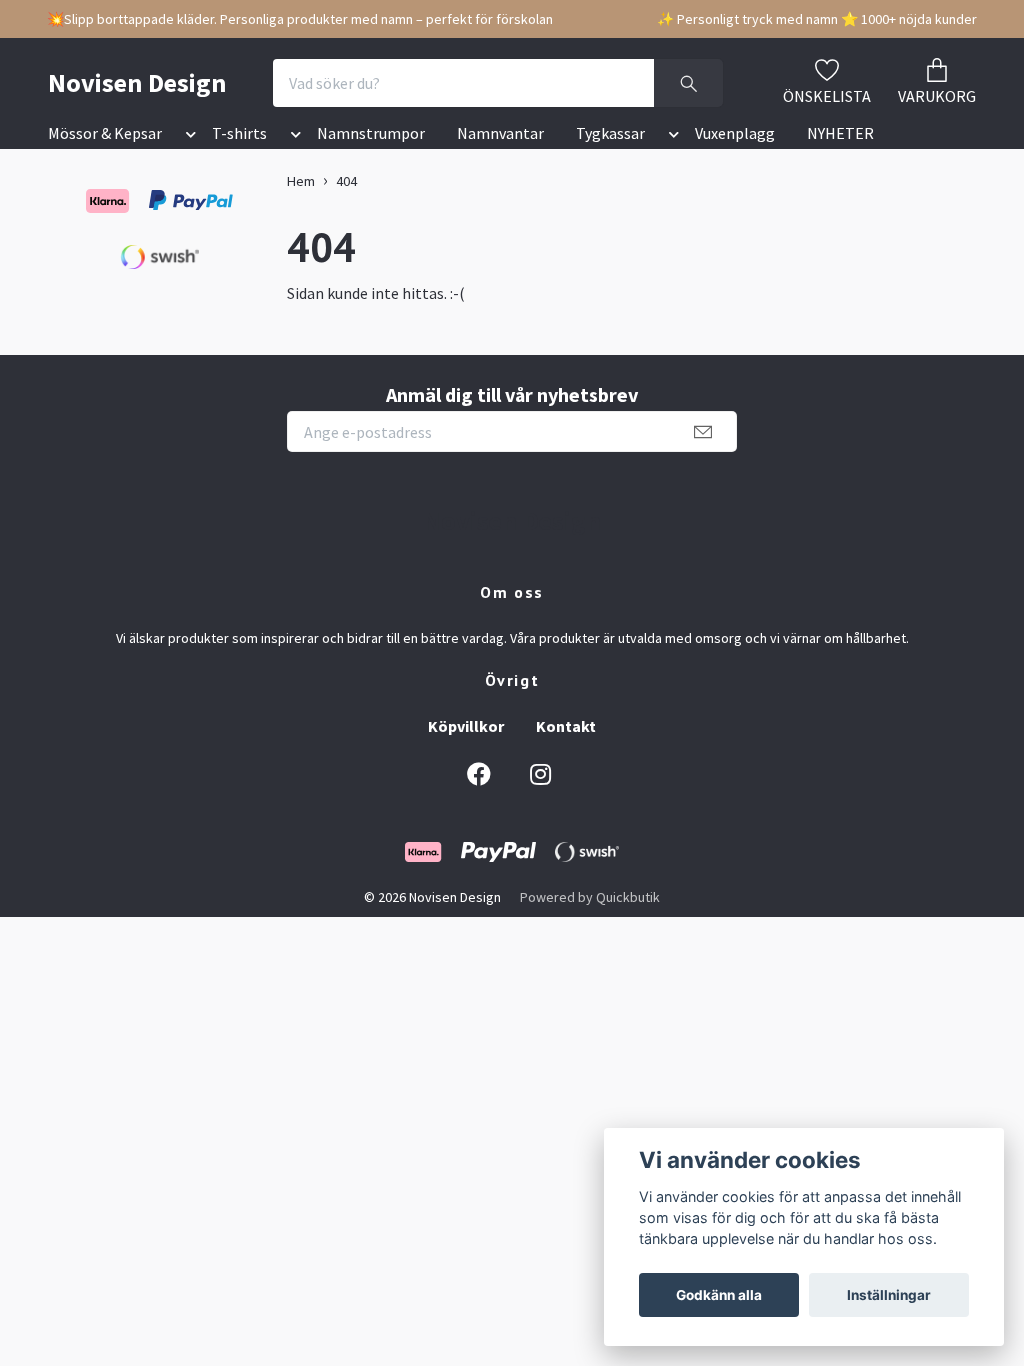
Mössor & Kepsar (105, 133)
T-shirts (239, 133)
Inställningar (889, 1295)
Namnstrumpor (371, 133)
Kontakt (566, 726)
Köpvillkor (466, 726)
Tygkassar (610, 133)
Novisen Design (137, 82)
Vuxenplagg (735, 133)
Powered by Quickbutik (590, 897)
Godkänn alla (719, 1295)
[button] (187, 137)
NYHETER (840, 133)
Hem (301, 181)
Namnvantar (500, 133)
